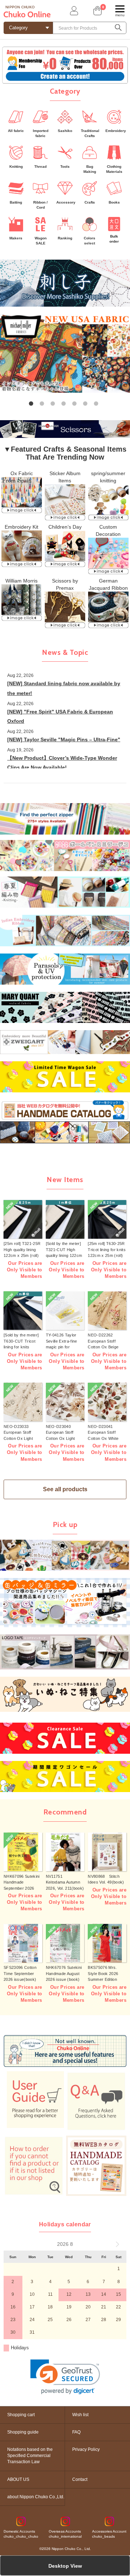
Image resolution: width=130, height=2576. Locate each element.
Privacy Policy (86, 2449)
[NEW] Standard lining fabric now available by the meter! (64, 688)
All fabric (16, 131)
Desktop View (65, 2566)
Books (114, 202)
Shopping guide (23, 2432)
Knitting (16, 167)
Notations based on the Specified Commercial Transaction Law (30, 2456)
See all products (65, 1489)
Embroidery (116, 131)
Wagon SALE (41, 241)
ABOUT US (18, 2479)
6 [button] (87, 405)
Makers (16, 238)
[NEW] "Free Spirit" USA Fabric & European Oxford (60, 716)
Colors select (90, 241)
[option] (65, 353)
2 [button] (43, 405)
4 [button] (65, 405)
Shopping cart (21, 2415)
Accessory (66, 202)
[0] (97, 11)
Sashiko (65, 131)
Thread (40, 167)
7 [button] (97, 405)
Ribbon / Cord (40, 205)
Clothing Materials (114, 169)
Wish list (80, 2415)
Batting (16, 202)
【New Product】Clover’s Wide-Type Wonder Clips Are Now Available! (62, 763)
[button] (65, 2377)
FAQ (76, 2432)
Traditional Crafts (90, 133)
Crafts (90, 202)
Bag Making (90, 169)
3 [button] (54, 405)
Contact (80, 2479)
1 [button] (32, 405)
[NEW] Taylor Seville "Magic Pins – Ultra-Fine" (64, 739)
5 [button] (76, 405)
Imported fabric (41, 133)
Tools (65, 167)
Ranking (65, 238)
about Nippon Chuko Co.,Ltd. (36, 2497)
